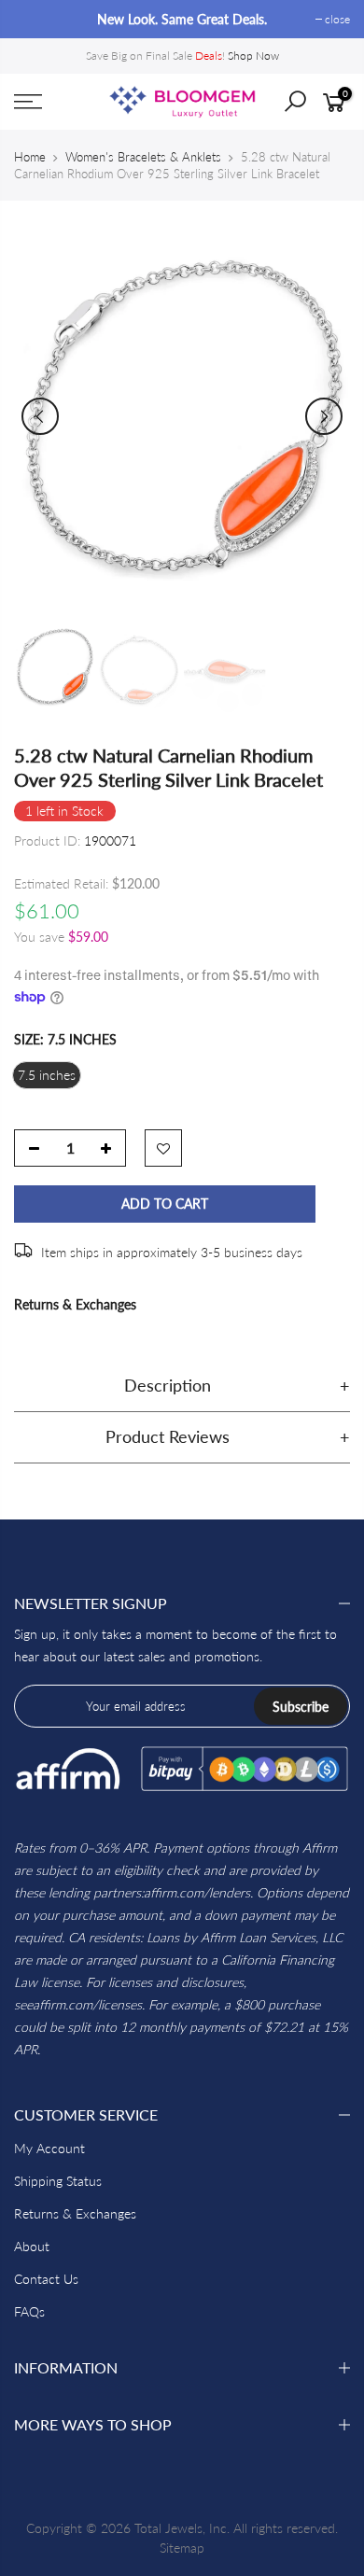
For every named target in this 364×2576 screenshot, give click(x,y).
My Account (49, 2148)
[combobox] (309, 107)
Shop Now (253, 56)
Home (30, 157)
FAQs (29, 2311)
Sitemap (182, 2548)
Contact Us (46, 2279)
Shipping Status (58, 2181)
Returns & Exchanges (75, 1304)
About (32, 2246)
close (36, 19)
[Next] (324, 416)
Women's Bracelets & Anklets (143, 157)
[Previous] (40, 416)
